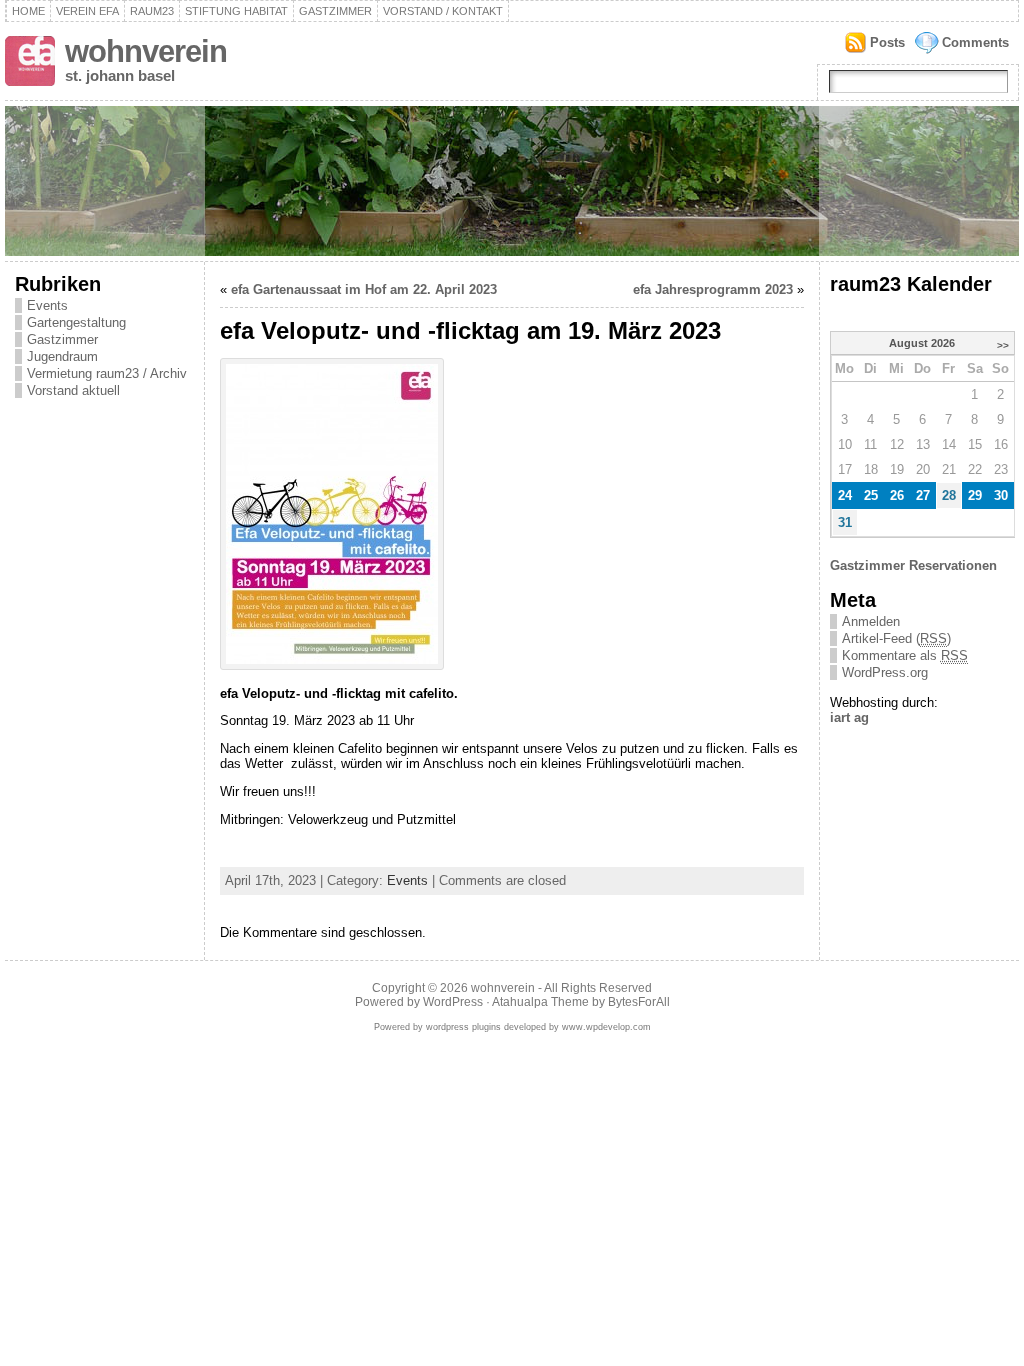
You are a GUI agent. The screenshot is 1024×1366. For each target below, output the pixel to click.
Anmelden (871, 621)
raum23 (152, 11)
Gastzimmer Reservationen (913, 565)
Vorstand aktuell (73, 390)
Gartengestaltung (76, 322)
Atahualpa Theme (540, 1002)
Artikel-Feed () (896, 638)
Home (28, 11)
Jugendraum (62, 356)
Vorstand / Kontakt (443, 11)
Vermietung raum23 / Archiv (107, 373)
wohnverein (146, 51)
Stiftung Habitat (236, 11)
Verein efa (87, 11)
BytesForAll (639, 1002)
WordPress (453, 1002)
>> (1003, 345)
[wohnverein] (512, 181)
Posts (887, 42)
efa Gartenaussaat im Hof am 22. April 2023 (364, 289)
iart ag (849, 717)
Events (47, 305)
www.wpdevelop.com (606, 1027)
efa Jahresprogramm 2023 (713, 289)
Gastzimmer (335, 11)
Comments (975, 42)
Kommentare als (905, 655)
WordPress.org (885, 672)
